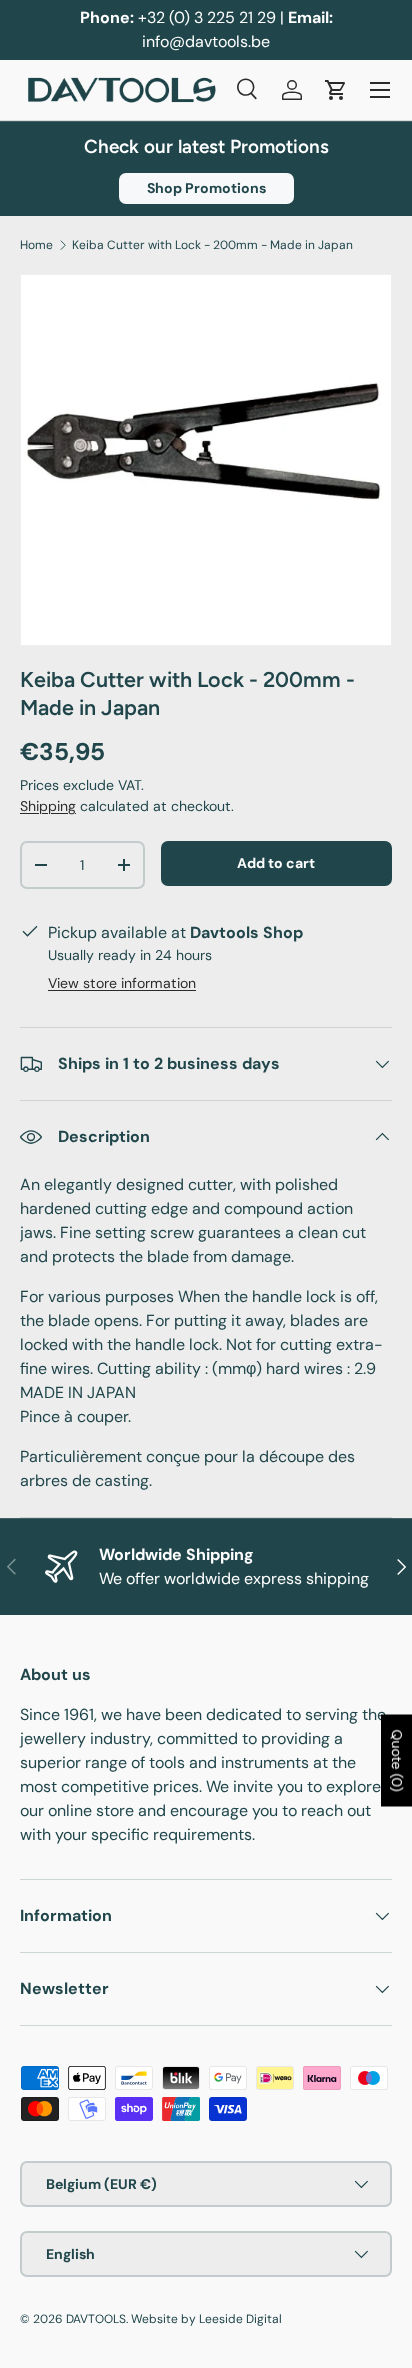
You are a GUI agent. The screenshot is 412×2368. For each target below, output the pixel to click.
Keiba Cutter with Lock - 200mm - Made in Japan (212, 245)
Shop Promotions (206, 188)
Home (36, 245)
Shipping (48, 806)
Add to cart (276, 863)
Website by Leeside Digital (206, 2319)
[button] (336, 90)
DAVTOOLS (96, 2319)
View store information (122, 983)
